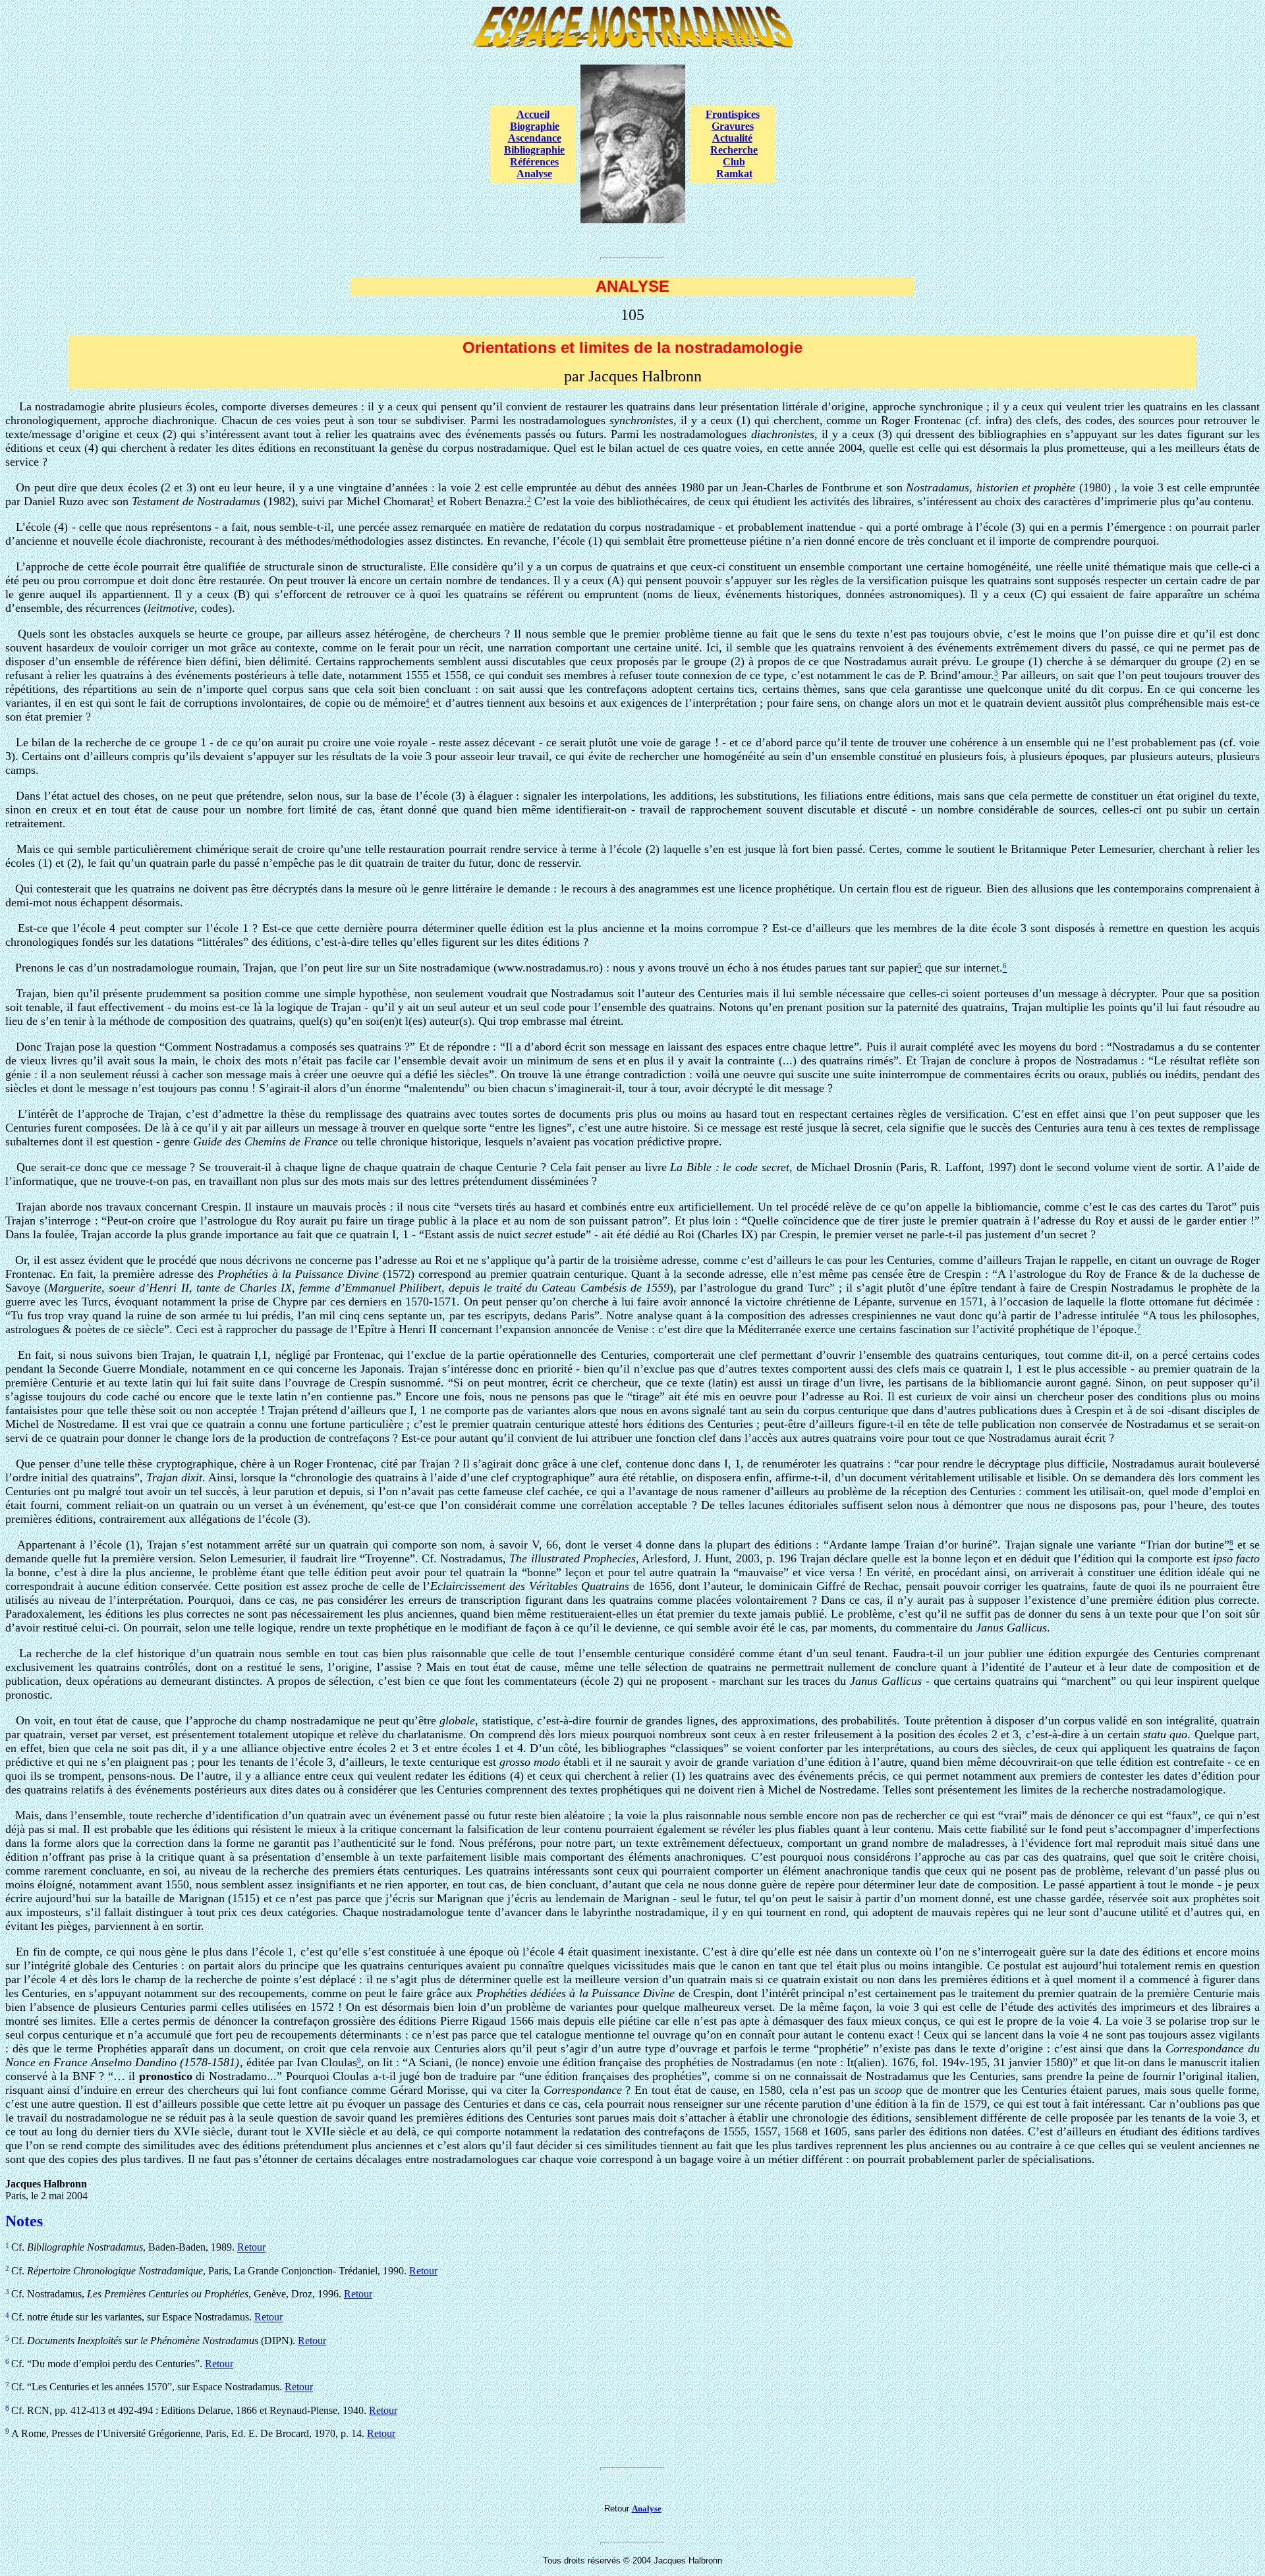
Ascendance (535, 138)
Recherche (734, 150)
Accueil (533, 114)
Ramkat (734, 174)
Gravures (733, 126)
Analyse (534, 174)
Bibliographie (534, 150)
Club (734, 162)
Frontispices (733, 114)
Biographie (535, 126)
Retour (251, 2248)
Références (534, 162)
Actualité (732, 138)
